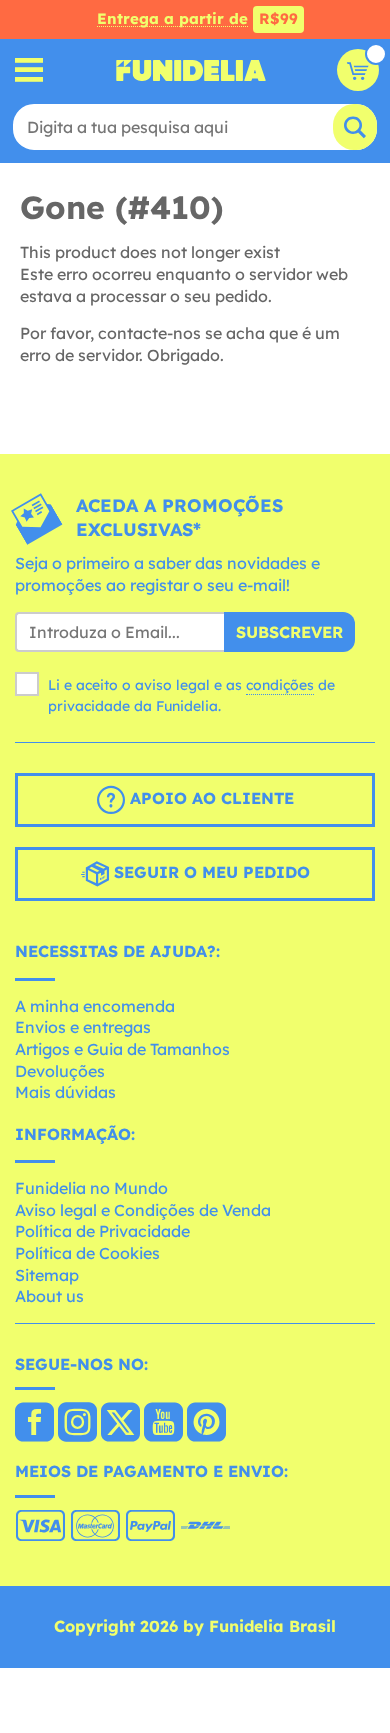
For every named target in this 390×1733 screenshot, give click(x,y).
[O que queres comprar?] (29, 70)
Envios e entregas (83, 1027)
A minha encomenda (95, 1006)
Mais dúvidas (65, 1092)
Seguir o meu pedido (209, 872)
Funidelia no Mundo (91, 1188)
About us (49, 1296)
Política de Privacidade (102, 1231)
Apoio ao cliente (209, 798)
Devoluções (60, 1071)
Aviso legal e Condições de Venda (143, 1210)
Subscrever (289, 632)
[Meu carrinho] (358, 70)
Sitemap (47, 1275)
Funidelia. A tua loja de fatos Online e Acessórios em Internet (191, 70)
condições (280, 685)
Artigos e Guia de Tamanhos (122, 1049)
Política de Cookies (87, 1253)
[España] (34, 1424)
